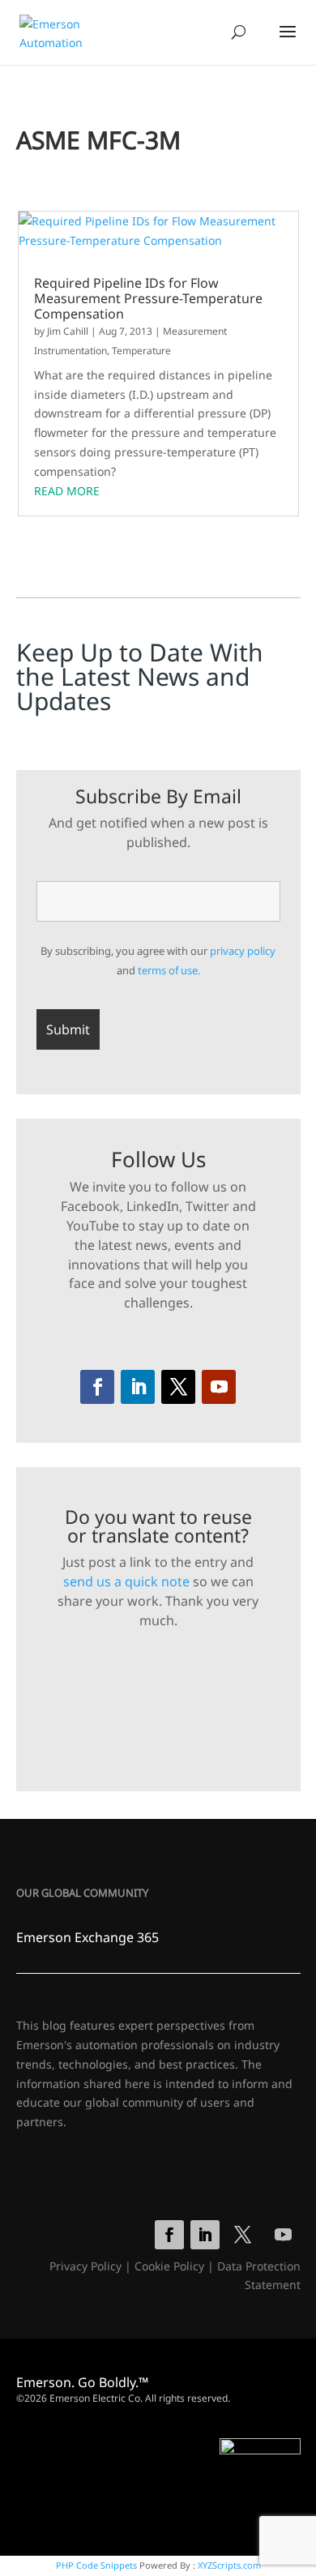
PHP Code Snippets (96, 2565)
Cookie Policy (169, 2266)
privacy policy (243, 951)
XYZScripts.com (229, 2565)
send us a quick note (126, 1581)
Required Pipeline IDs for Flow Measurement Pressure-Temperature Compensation (148, 299)
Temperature (141, 351)
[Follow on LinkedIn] (138, 1387)
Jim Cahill (68, 331)
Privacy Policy (85, 2266)
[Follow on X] (178, 1387)
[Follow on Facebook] (97, 1387)
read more (67, 491)
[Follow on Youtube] (219, 1387)
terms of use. (169, 970)
